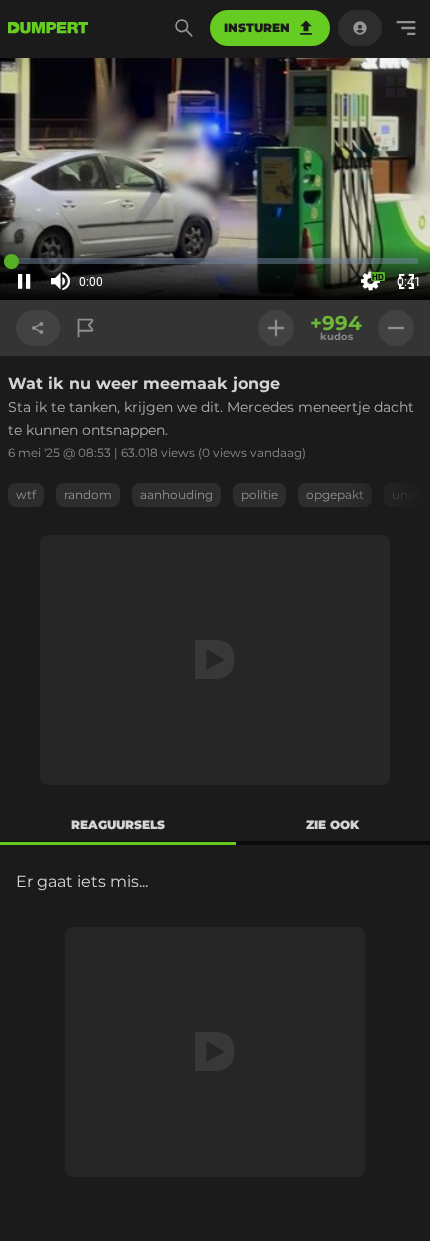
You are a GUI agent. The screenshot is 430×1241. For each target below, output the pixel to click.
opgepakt (335, 494)
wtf (26, 494)
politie (259, 494)
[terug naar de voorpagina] (48, 28)
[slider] (118, 282)
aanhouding (176, 494)
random (88, 494)
